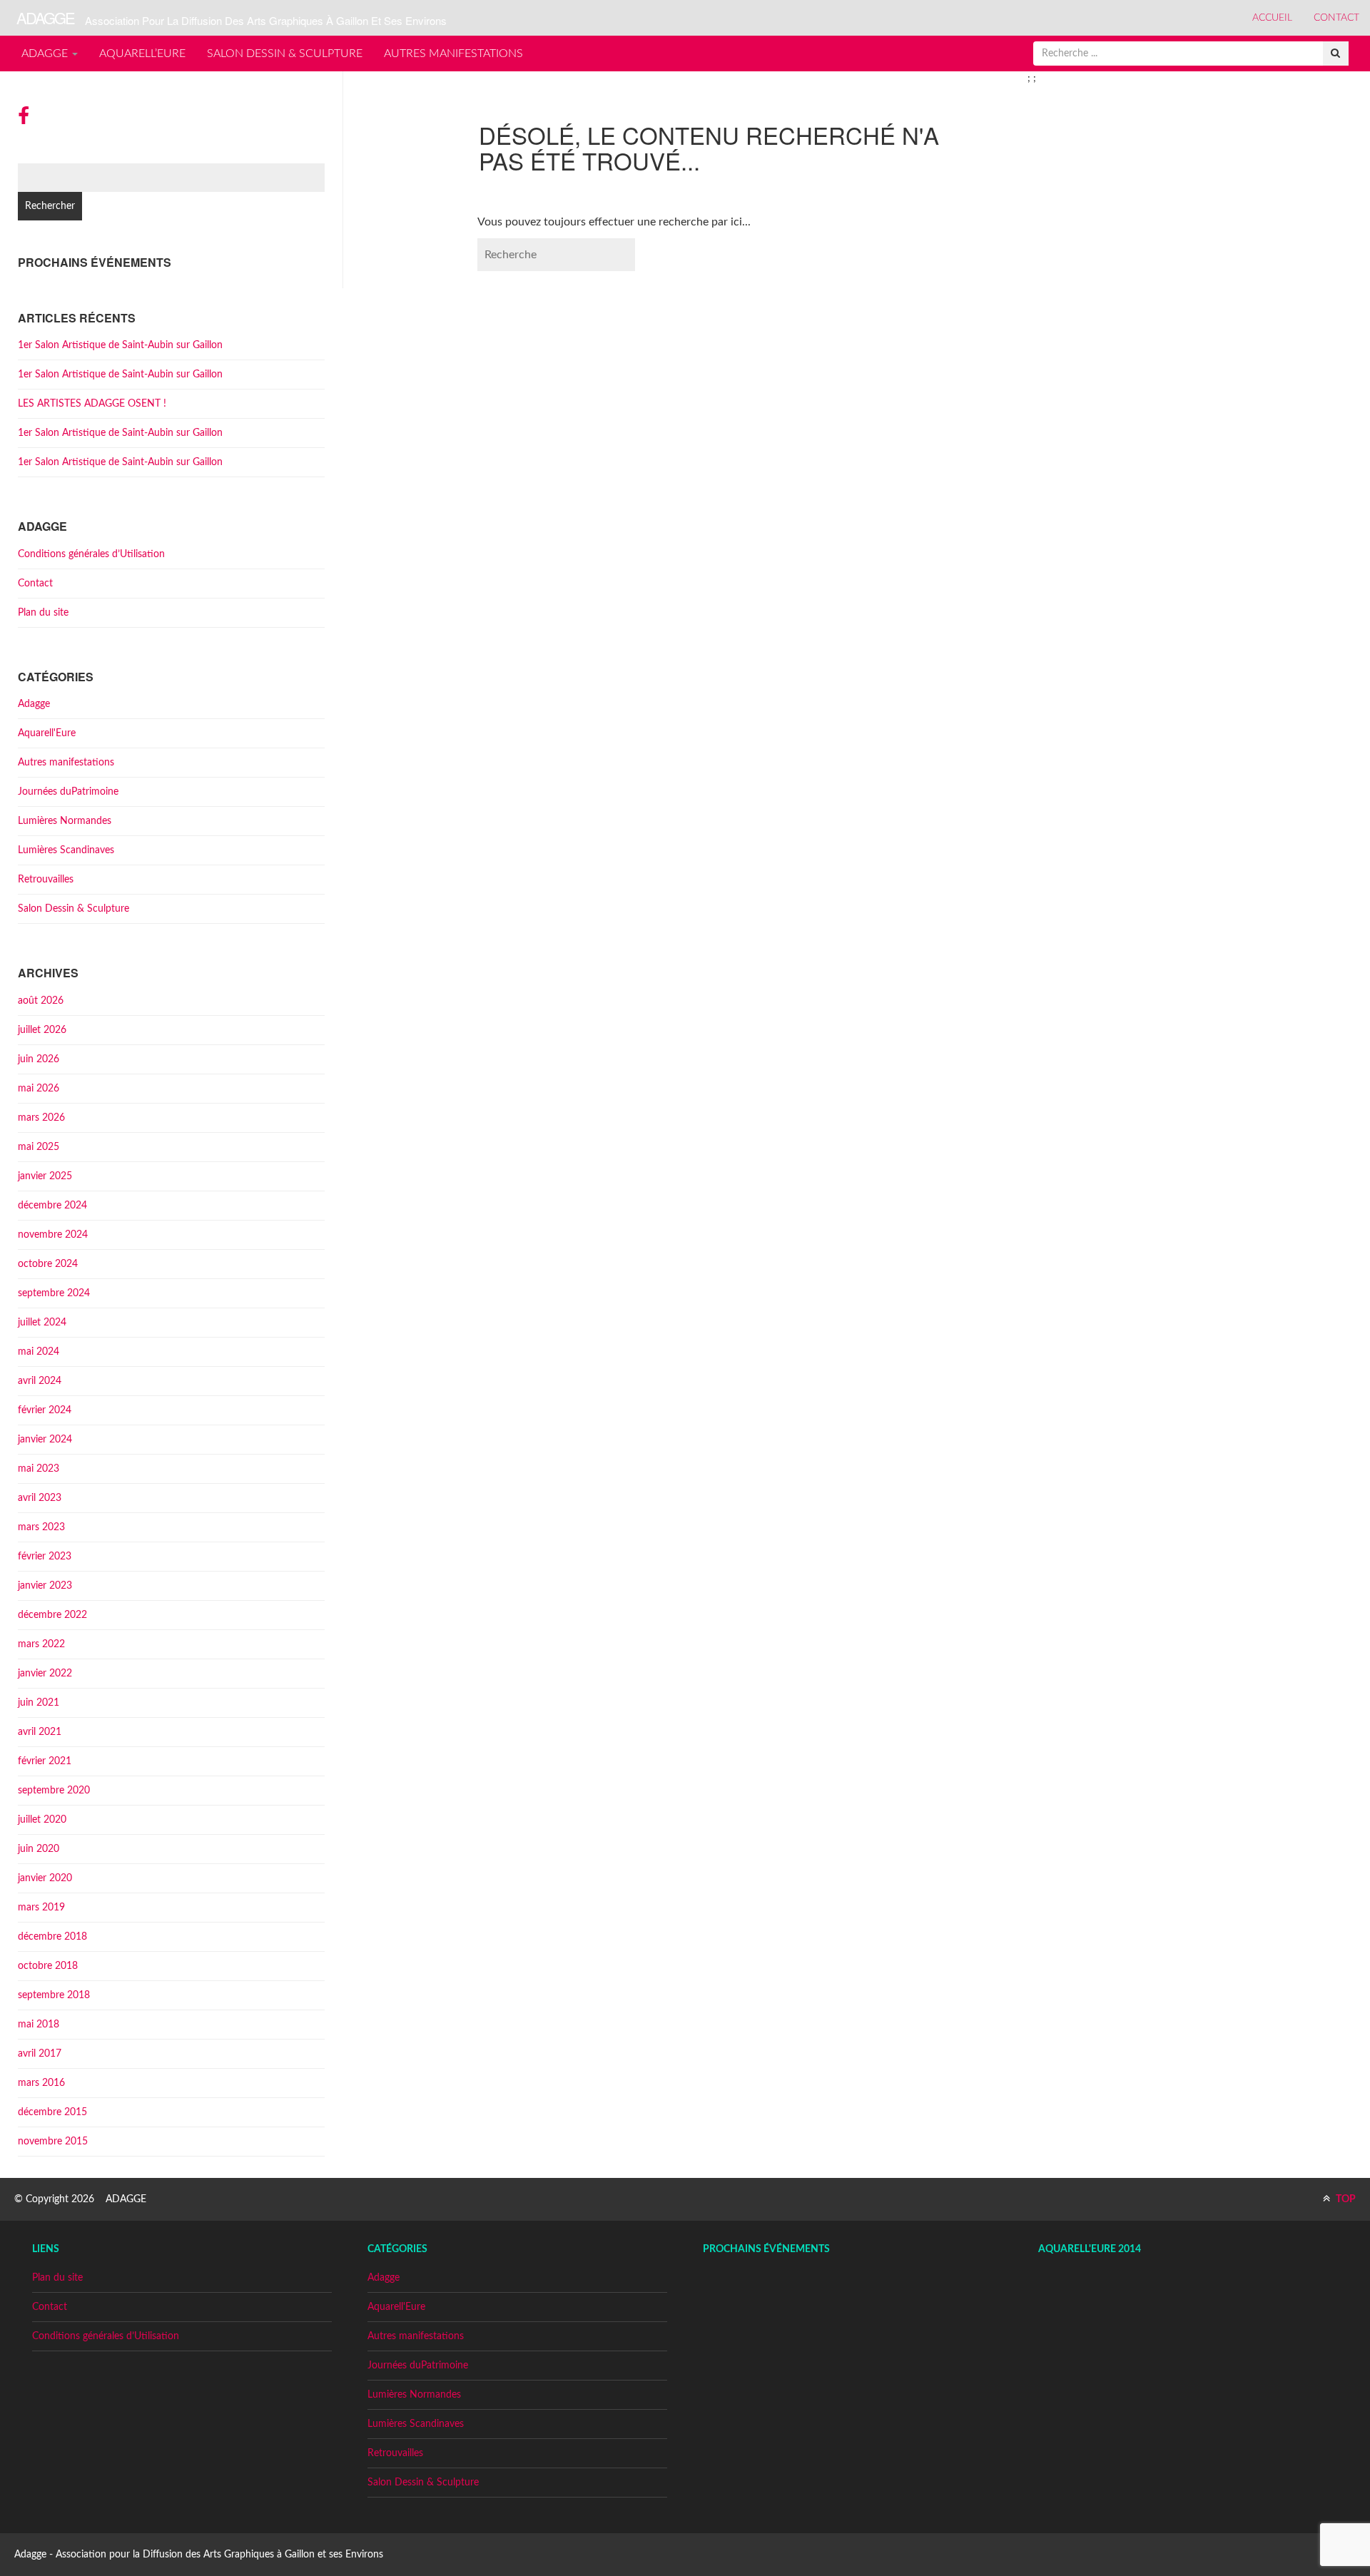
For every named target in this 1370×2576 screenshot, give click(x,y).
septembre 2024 (54, 1293)
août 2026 (41, 1001)
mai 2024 (39, 1352)
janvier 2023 (45, 1586)
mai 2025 (39, 1147)
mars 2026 (41, 1118)
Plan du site (43, 613)
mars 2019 (41, 1908)
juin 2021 (39, 1703)
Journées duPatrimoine (68, 792)
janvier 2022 (45, 1674)
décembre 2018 (52, 1937)
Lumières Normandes (65, 821)
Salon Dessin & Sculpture (285, 54)
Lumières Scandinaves (66, 850)
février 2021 (45, 1761)
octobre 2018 (48, 1966)
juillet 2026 (42, 1030)
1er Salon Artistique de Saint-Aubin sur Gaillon (120, 345)
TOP (1345, 2199)
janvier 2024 (45, 1440)
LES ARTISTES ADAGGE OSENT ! (92, 404)
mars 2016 (41, 2083)
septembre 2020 (54, 1791)
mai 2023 (39, 1469)
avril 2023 (40, 1498)
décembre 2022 (52, 1615)
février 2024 (45, 1410)
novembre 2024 (53, 1235)
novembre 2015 (53, 2142)
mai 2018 (39, 2025)
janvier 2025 (45, 1176)
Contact (1336, 18)
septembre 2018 (54, 1995)
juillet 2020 (42, 1820)
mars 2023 (41, 1527)
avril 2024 (40, 1381)
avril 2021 (40, 1732)
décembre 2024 (52, 1206)
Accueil (1272, 18)
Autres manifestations (453, 54)
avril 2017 (40, 2054)
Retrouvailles (46, 880)
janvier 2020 (45, 1878)
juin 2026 (39, 1059)
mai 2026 (39, 1089)
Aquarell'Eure (47, 733)
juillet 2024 (42, 1323)
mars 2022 (41, 1644)
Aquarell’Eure (142, 54)
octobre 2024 (48, 1264)
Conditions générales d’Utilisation (91, 554)
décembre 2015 (52, 2112)
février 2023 (45, 1557)
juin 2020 (39, 1849)
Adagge (46, 54)
